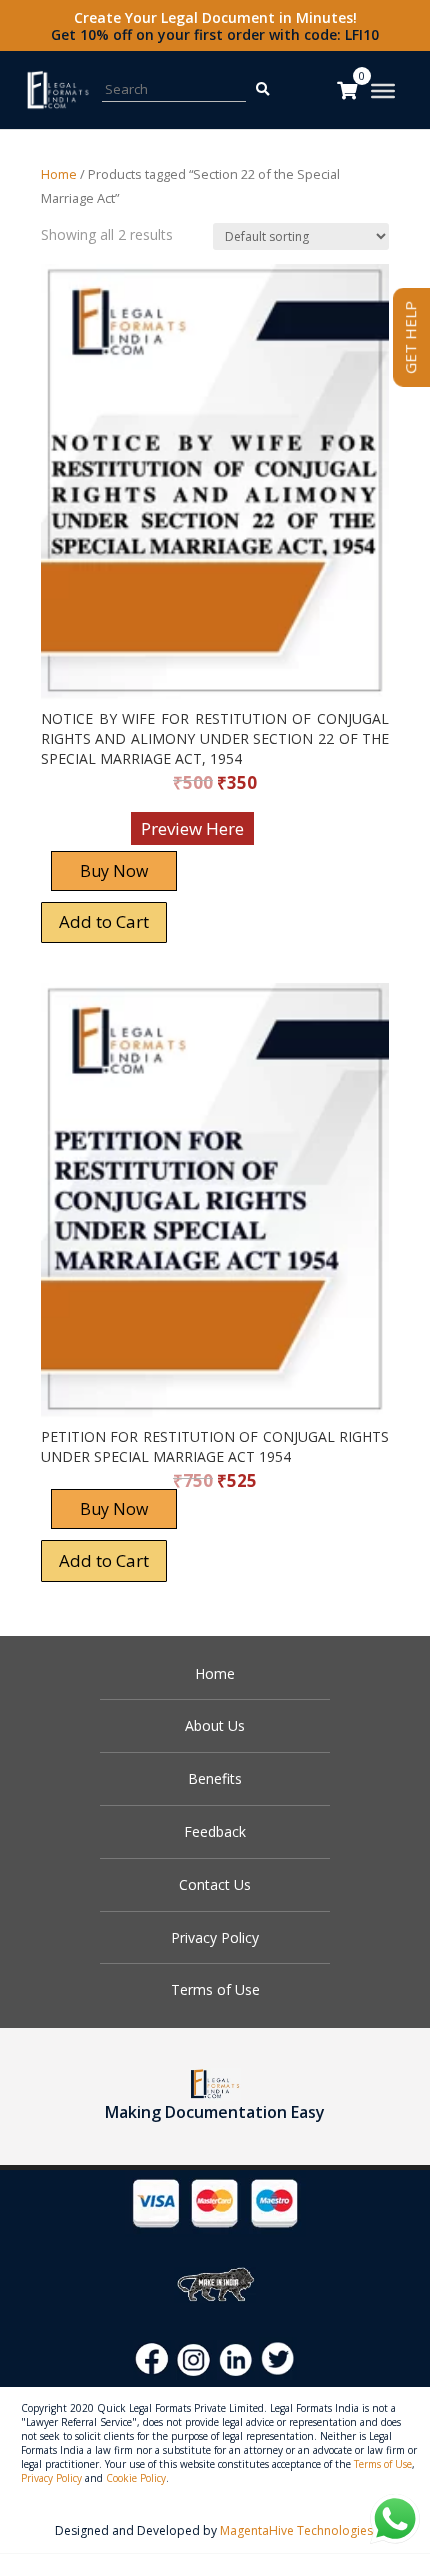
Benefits (215, 1778)
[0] (347, 90)
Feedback (215, 1831)
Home (59, 174)
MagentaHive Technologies (296, 2530)
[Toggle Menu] (383, 91)
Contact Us (215, 1884)
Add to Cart (104, 921)
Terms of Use (215, 1989)
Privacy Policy (215, 1937)
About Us (215, 1725)
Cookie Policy (136, 2478)
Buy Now (114, 871)
